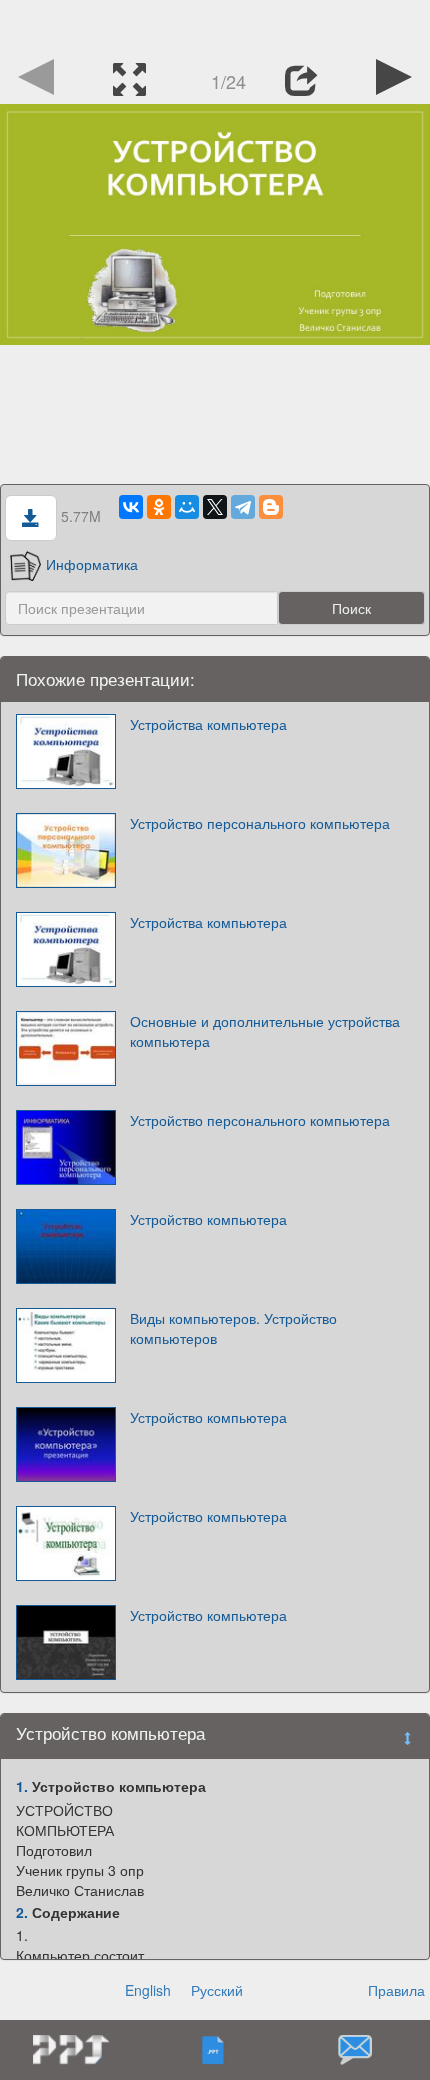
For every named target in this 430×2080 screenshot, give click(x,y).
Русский (217, 1990)
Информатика (92, 564)
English (148, 1990)
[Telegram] (243, 507)
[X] (215, 507)
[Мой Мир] (187, 507)
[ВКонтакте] (131, 507)
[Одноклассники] (159, 507)
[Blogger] (271, 507)
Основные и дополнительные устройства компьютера (265, 1031)
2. (22, 1912)
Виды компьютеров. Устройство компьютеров (233, 1328)
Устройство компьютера (208, 1219)
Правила (396, 1990)
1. (22, 1786)
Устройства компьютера (208, 724)
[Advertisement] (215, 25)
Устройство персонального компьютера (260, 823)
